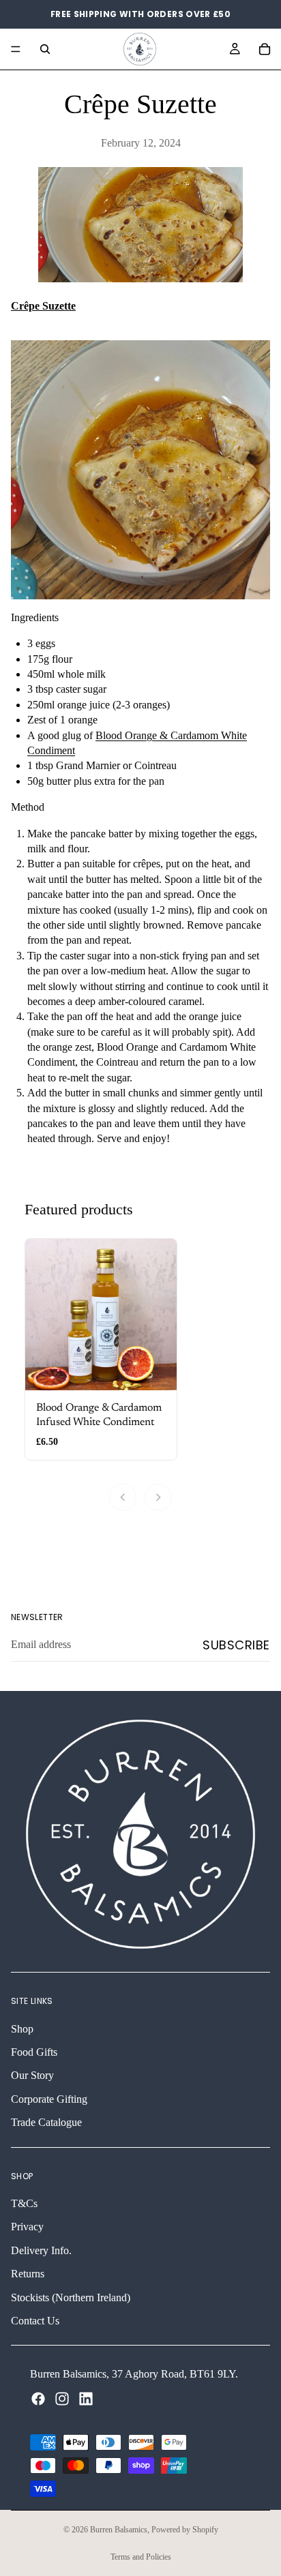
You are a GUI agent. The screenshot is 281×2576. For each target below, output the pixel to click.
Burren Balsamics (119, 2530)
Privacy (27, 2227)
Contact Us (35, 2321)
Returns (28, 2274)
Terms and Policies (141, 2557)
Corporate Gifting (49, 2098)
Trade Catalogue (46, 2122)
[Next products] (158, 1497)
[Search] (45, 49)
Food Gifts (34, 2052)
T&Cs (24, 2203)
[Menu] (16, 49)
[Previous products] (123, 1497)
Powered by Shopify (185, 2530)
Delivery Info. (41, 2250)
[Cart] (265, 49)
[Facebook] (38, 2398)
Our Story (32, 2075)
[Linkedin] (86, 2398)
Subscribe (236, 1645)
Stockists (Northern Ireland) (71, 2297)
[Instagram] (62, 2398)
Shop (22, 2028)
